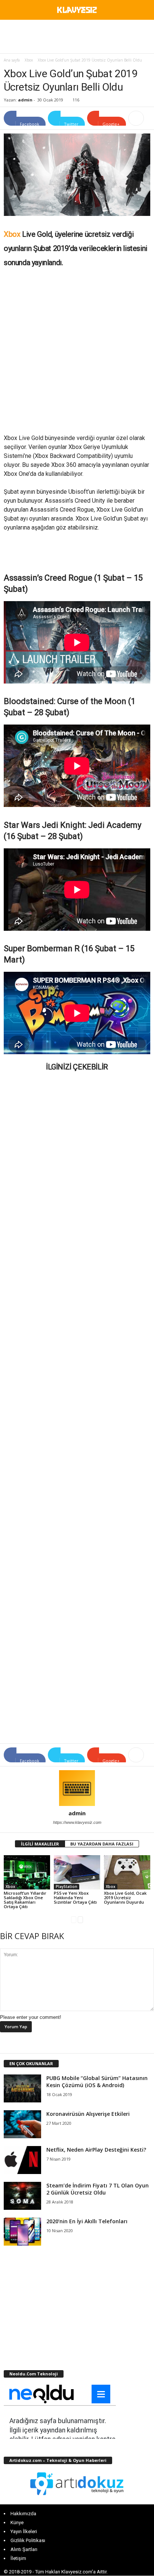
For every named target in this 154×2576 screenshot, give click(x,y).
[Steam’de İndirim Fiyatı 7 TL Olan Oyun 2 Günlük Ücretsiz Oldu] (22, 2196)
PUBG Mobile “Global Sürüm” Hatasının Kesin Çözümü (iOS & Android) (97, 2082)
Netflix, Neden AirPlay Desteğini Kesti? (96, 2150)
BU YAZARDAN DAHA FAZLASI (102, 1844)
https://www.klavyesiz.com (77, 1822)
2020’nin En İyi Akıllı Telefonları (87, 2221)
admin (25, 100)
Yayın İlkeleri (24, 2531)
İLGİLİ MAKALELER (40, 1844)
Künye (17, 2522)
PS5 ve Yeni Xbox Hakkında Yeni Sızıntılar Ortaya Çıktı (75, 1898)
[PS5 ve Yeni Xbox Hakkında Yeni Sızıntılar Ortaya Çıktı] (77, 1873)
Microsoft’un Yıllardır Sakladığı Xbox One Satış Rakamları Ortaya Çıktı (25, 1900)
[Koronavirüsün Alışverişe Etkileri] (22, 2124)
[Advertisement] (77, 37)
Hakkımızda (23, 2514)
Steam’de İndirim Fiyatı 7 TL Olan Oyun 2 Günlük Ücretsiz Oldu (98, 2189)
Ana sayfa (12, 60)
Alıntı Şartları (24, 2549)
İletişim (18, 2558)
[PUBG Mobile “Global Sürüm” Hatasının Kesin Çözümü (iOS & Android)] (22, 2088)
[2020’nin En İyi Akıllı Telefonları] (22, 2232)
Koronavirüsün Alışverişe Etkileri (88, 2114)
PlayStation (67, 1887)
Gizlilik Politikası (28, 2540)
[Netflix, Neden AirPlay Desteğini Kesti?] (22, 2160)
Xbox (29, 60)
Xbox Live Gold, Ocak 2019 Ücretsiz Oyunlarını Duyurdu (125, 1898)
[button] (142, 11)
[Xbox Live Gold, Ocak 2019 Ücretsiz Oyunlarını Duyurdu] (127, 1873)
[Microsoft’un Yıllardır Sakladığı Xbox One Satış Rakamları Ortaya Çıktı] (27, 1873)
